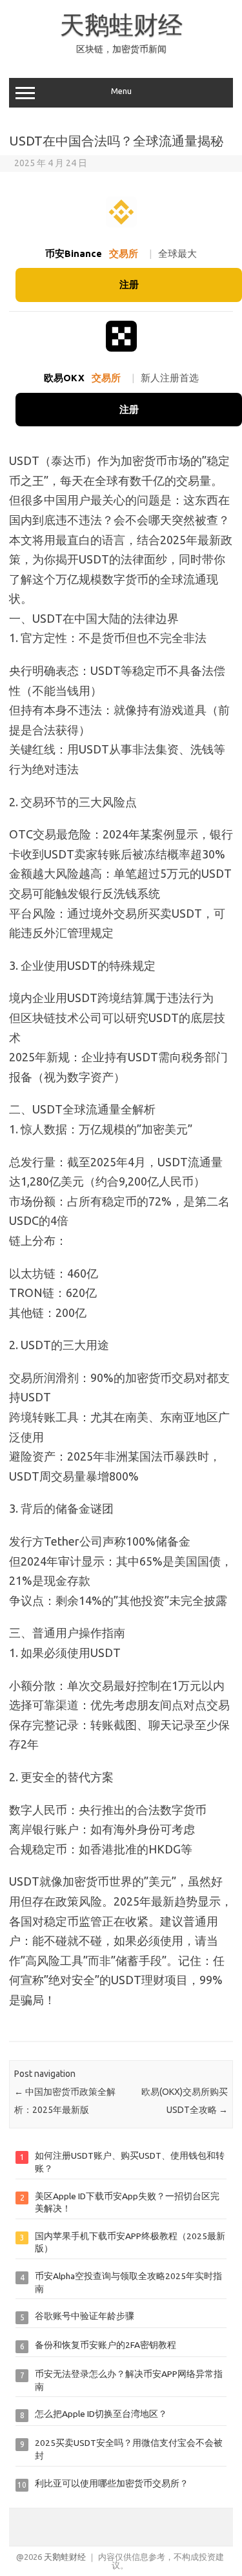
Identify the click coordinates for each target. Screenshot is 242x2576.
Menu (121, 91)
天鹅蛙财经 (121, 24)
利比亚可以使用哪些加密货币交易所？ (112, 2483)
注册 (129, 284)
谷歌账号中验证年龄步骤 (85, 2316)
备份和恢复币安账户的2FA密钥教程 (106, 2345)
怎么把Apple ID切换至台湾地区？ (101, 2414)
